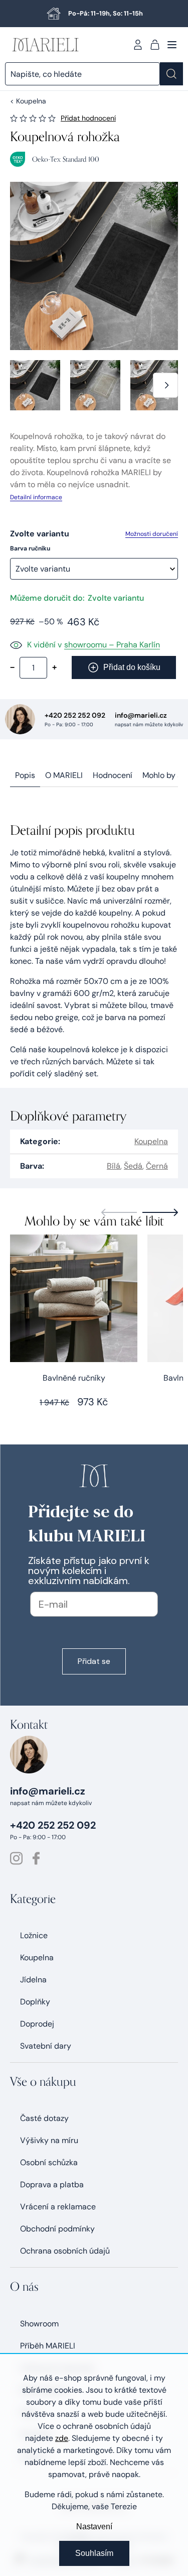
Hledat (171, 74)
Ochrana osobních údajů (65, 2251)
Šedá (133, 1166)
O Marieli (64, 775)
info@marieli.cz (141, 715)
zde (62, 2438)
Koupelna (151, 1141)
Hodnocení (113, 775)
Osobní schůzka (49, 2162)
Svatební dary (46, 2046)
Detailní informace (36, 497)
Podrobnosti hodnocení (88, 118)
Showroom (39, 2324)
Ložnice (34, 1935)
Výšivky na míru (49, 2140)
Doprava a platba (52, 2185)
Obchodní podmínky (57, 2229)
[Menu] (172, 45)
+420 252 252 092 (75, 715)
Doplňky (35, 2002)
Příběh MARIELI (48, 2346)
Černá (157, 1166)
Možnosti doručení (152, 534)
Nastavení (94, 2527)
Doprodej (37, 2024)
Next (160, 1212)
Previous (119, 1212)
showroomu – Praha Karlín (112, 645)
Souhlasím (94, 2553)
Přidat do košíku (132, 667)
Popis (25, 775)
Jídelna (33, 1980)
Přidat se (94, 1661)
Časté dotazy (44, 2118)
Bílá (114, 1166)
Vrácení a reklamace (58, 2207)
